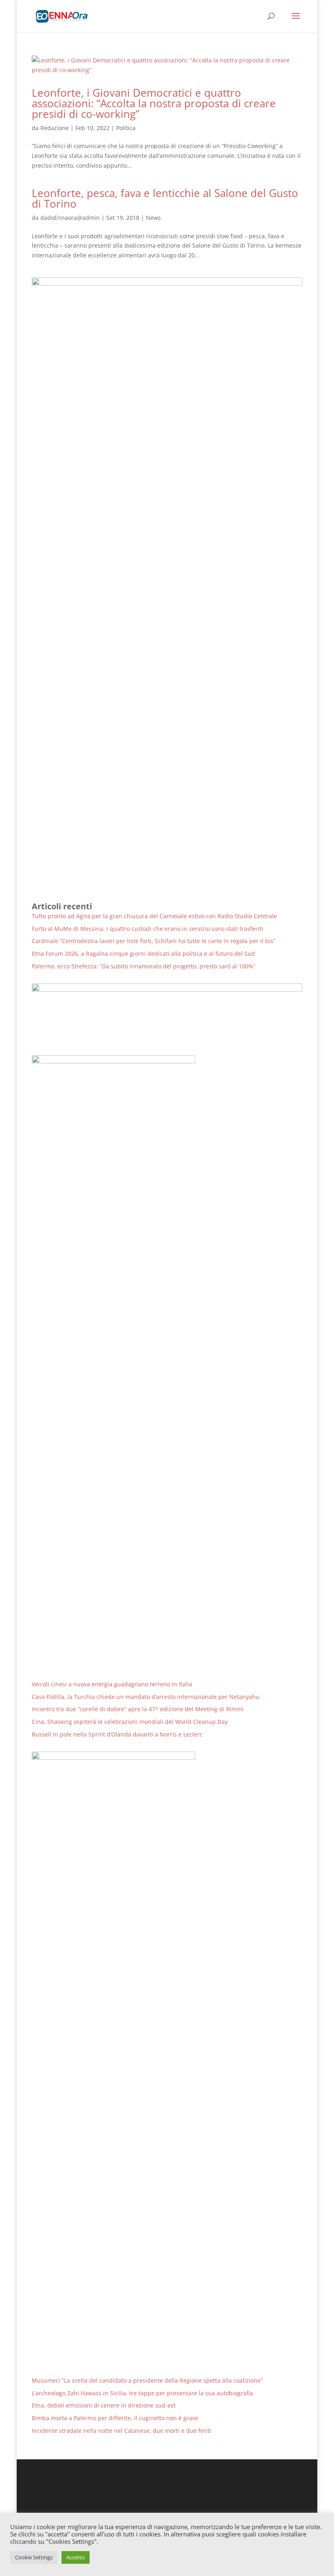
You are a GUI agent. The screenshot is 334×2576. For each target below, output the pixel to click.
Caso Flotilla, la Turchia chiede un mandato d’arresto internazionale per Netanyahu (146, 1697)
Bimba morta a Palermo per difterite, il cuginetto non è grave (115, 2418)
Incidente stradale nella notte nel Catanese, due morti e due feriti (122, 2431)
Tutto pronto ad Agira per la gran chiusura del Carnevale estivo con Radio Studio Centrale (154, 916)
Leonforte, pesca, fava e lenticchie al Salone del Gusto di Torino (165, 198)
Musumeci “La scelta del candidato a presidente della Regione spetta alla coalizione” (147, 2380)
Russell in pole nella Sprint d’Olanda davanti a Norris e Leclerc (117, 1734)
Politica (126, 128)
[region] (167, 1013)
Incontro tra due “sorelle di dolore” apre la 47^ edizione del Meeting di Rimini (138, 1709)
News (153, 218)
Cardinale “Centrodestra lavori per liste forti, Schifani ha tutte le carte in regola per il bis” (154, 941)
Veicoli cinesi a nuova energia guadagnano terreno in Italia (112, 1684)
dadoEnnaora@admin (70, 218)
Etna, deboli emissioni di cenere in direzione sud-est (104, 2405)
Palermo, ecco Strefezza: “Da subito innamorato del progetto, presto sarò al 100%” (144, 966)
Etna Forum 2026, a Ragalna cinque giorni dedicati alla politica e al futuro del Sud (143, 954)
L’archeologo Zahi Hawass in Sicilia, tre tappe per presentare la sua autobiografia (142, 2393)
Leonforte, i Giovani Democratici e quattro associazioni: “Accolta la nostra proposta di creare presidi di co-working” (154, 103)
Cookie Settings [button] (34, 2557)
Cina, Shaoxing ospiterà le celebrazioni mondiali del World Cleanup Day (130, 1722)
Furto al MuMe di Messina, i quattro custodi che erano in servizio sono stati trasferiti (147, 929)
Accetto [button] (76, 2557)
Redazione (55, 128)
